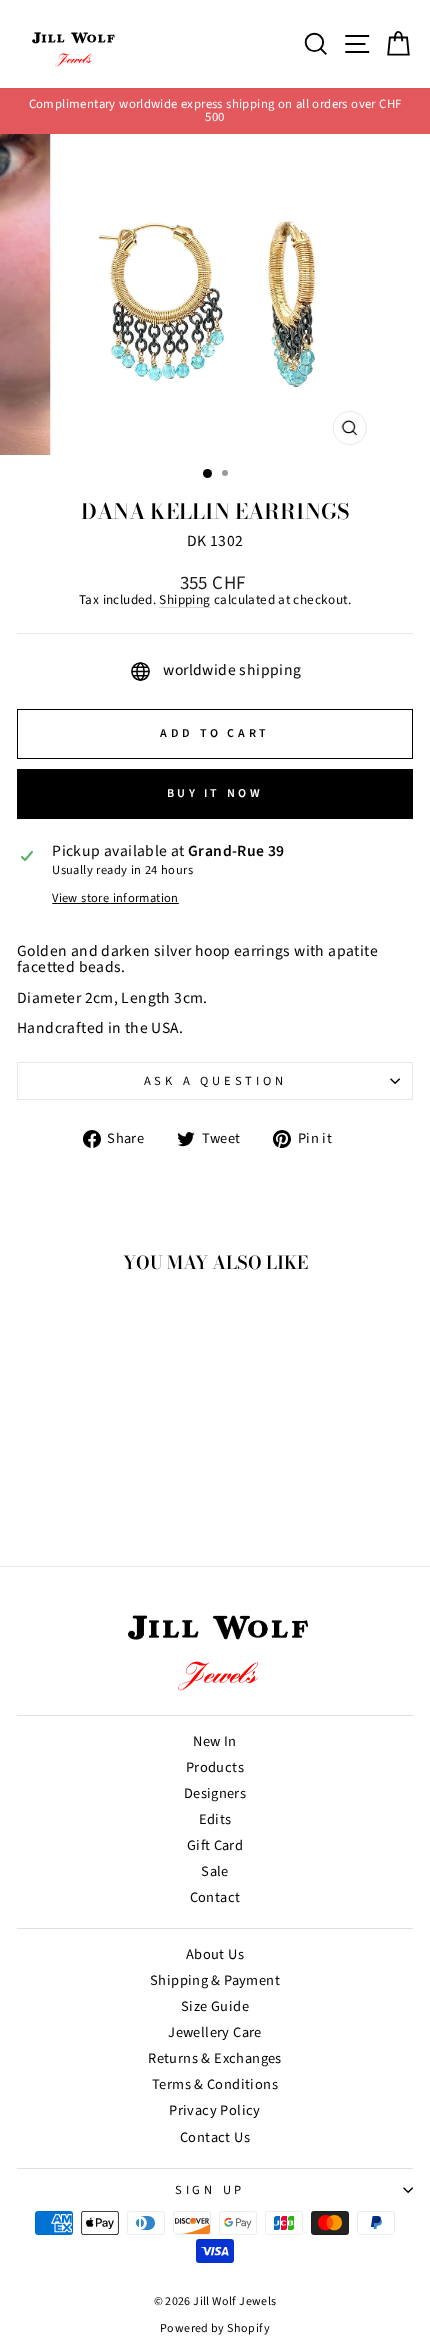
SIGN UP (210, 2190)
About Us (215, 1954)
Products (215, 1767)
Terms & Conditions (215, 2084)
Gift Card (215, 1845)
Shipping (184, 600)
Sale (215, 1871)
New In (214, 1741)
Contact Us (215, 2137)
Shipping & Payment (215, 1980)
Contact (215, 1897)
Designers (215, 1793)
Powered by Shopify (215, 2328)
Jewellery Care (214, 2032)
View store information (115, 898)
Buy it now (215, 793)
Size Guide (215, 2006)
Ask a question (215, 1081)
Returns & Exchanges (214, 2058)
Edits (215, 1819)
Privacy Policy (214, 2110)
